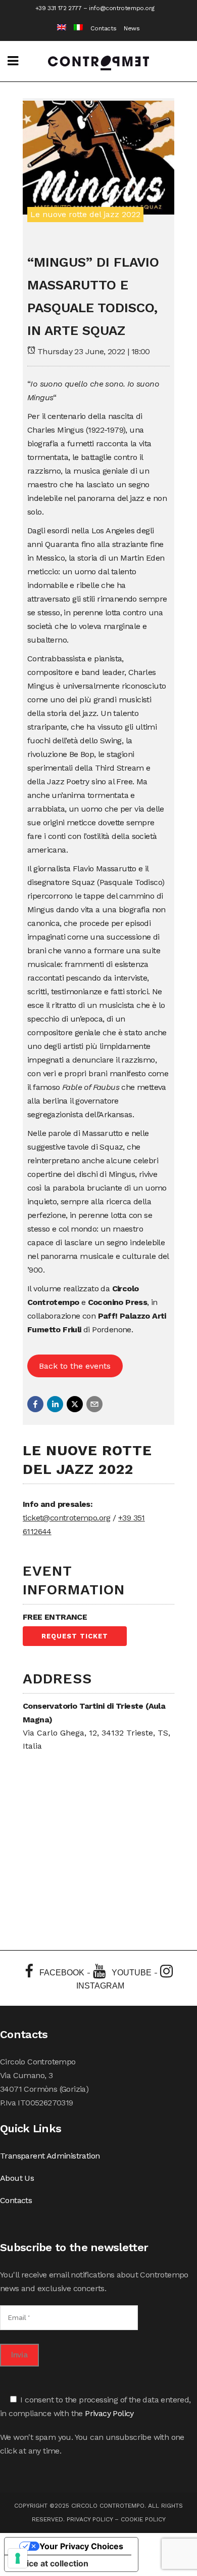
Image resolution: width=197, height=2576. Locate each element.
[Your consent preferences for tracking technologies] (18, 2558)
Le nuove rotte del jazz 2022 (85, 214)
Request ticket (75, 1636)
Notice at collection (51, 2563)
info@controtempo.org (121, 8)
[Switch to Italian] (75, 29)
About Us (17, 2178)
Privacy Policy (109, 2413)
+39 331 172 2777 (59, 8)
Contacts (103, 28)
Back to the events (75, 1366)
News (132, 28)
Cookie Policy (143, 2519)
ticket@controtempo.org (67, 1518)
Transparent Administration (50, 2156)
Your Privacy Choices (81, 2546)
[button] (35, 1404)
